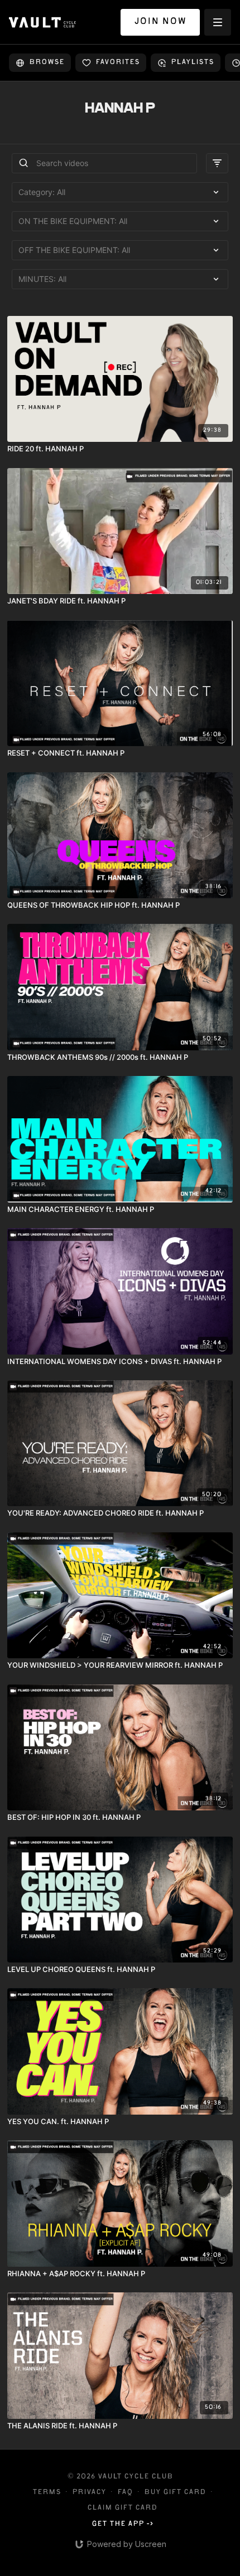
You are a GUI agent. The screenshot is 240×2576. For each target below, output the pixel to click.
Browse (47, 63)
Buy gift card (175, 2493)
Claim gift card (122, 2508)
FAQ (125, 2493)
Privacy (89, 2493)
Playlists (192, 63)
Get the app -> (123, 2524)
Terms (47, 2493)
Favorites (117, 63)
